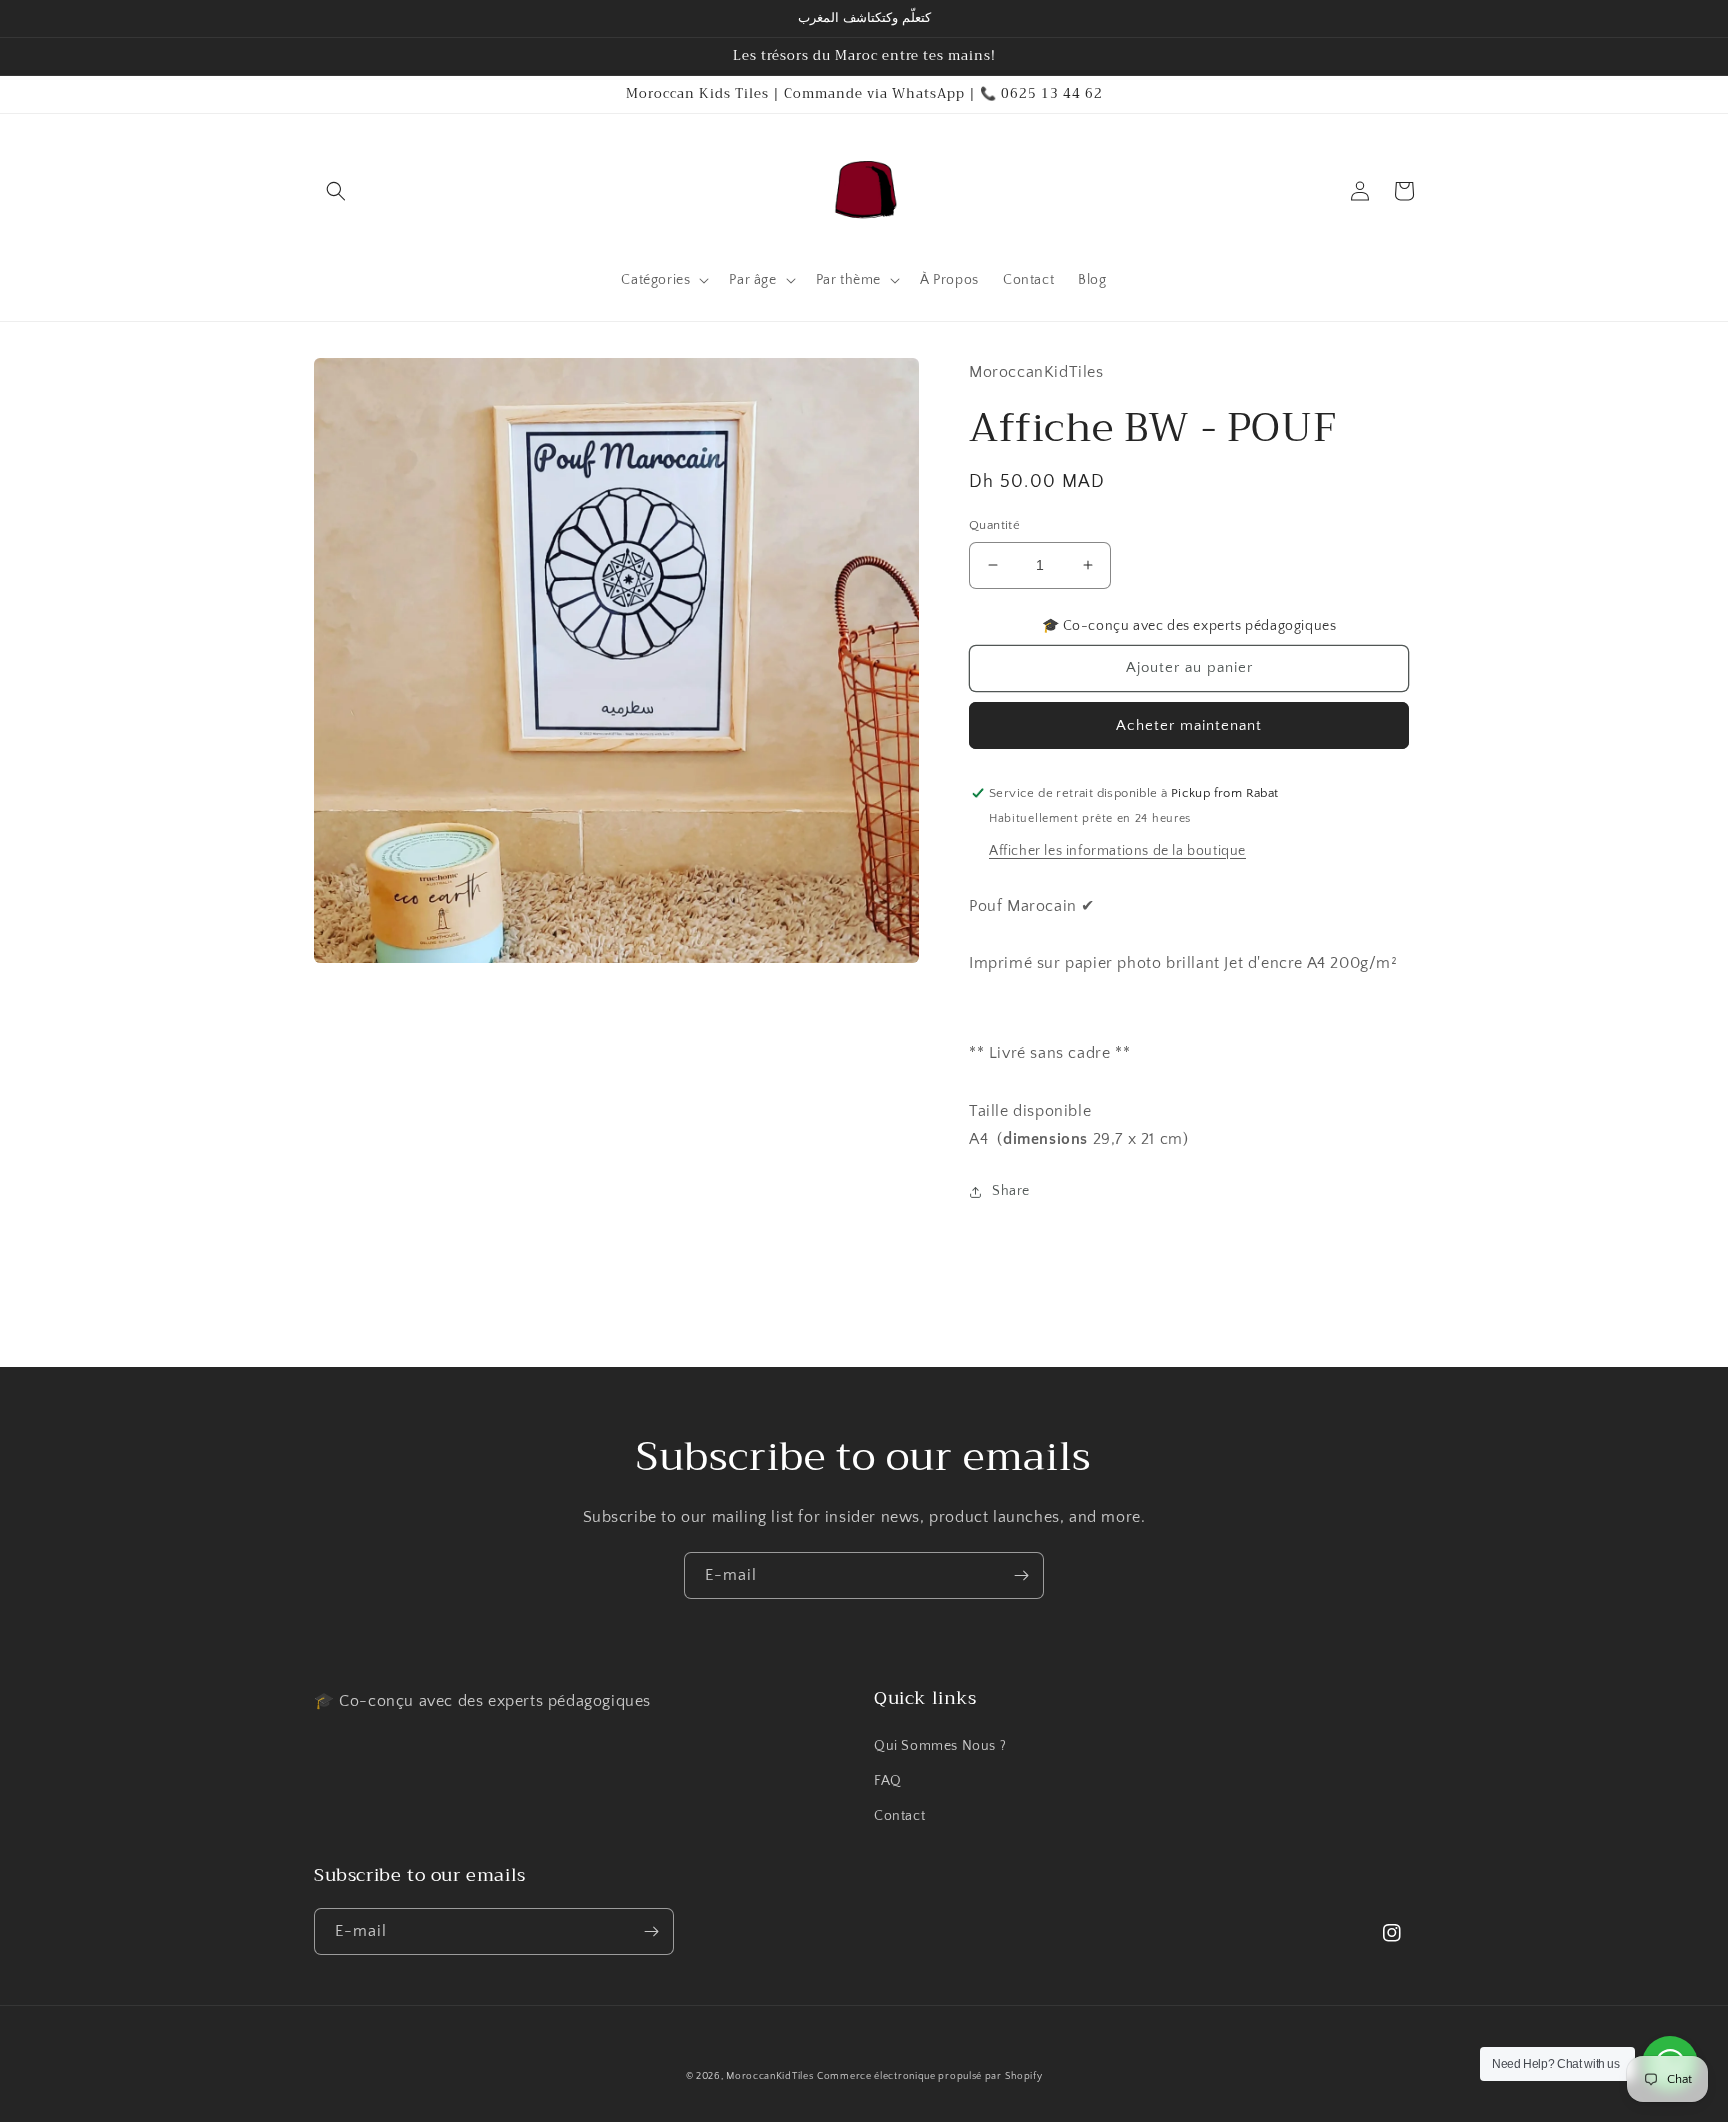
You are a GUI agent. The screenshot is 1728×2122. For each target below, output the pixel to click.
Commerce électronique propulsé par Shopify (929, 2076)
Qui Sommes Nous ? (940, 1746)
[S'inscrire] (1021, 1575)
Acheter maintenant (1189, 725)
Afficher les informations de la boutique (1117, 851)
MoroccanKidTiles (769, 2076)
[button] (336, 191)
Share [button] (1011, 1191)
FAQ (888, 1781)
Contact (899, 1816)
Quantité (994, 525)
